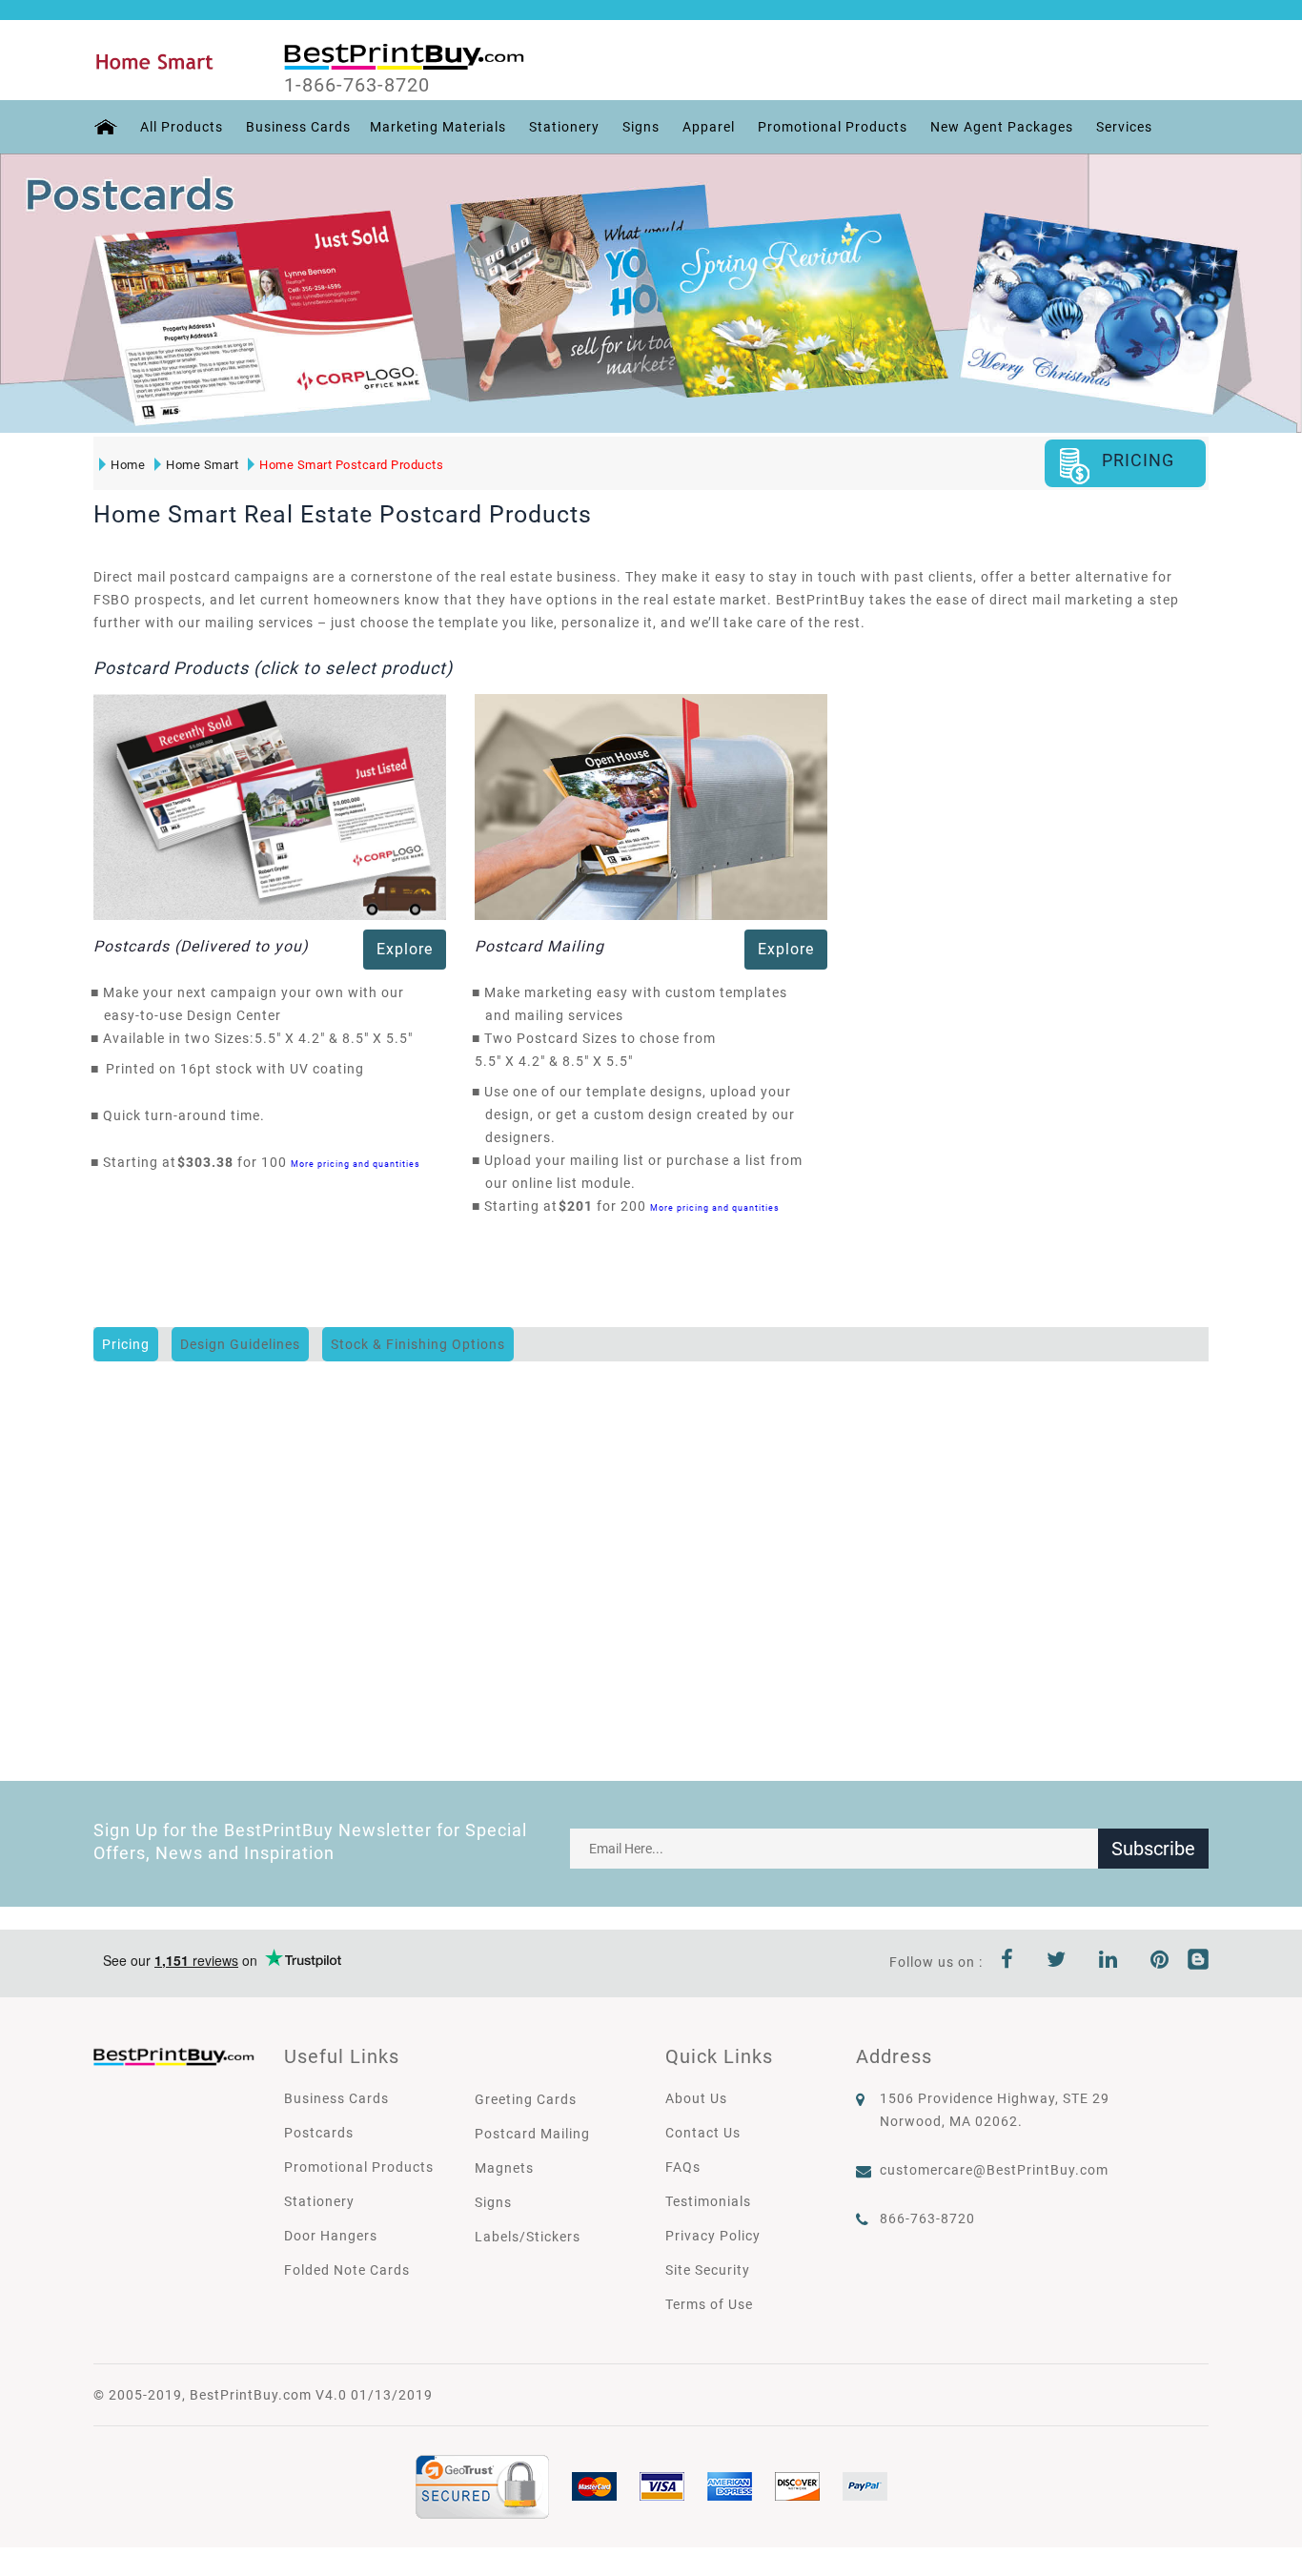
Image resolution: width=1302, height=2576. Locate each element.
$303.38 (211, 1162)
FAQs (683, 2167)
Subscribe (1153, 1849)
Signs (641, 127)
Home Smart (202, 465)
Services (1124, 127)
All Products (182, 127)
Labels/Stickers (528, 2237)
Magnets (504, 2168)
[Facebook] (1007, 1962)
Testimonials (708, 2201)
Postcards (319, 2133)
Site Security (708, 2270)
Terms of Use (709, 2304)
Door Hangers (331, 2236)
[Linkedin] (1109, 1962)
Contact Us (703, 2133)
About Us (696, 2098)
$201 (581, 1206)
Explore (405, 949)
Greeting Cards (526, 2099)
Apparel (709, 127)
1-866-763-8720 (357, 85)
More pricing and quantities (356, 1164)
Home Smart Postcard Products (351, 465)
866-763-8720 (927, 2218)
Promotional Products (833, 127)
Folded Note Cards (347, 2270)
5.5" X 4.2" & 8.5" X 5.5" (339, 1038)
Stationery (564, 127)
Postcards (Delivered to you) (201, 946)
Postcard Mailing (539, 946)
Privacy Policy (713, 2236)
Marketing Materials (438, 127)
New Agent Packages (1002, 127)
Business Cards (298, 127)
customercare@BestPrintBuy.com (994, 2170)
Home (128, 465)
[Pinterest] (1160, 1962)
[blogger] (1198, 1962)
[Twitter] (1057, 1962)
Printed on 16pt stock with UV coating (235, 1069)
